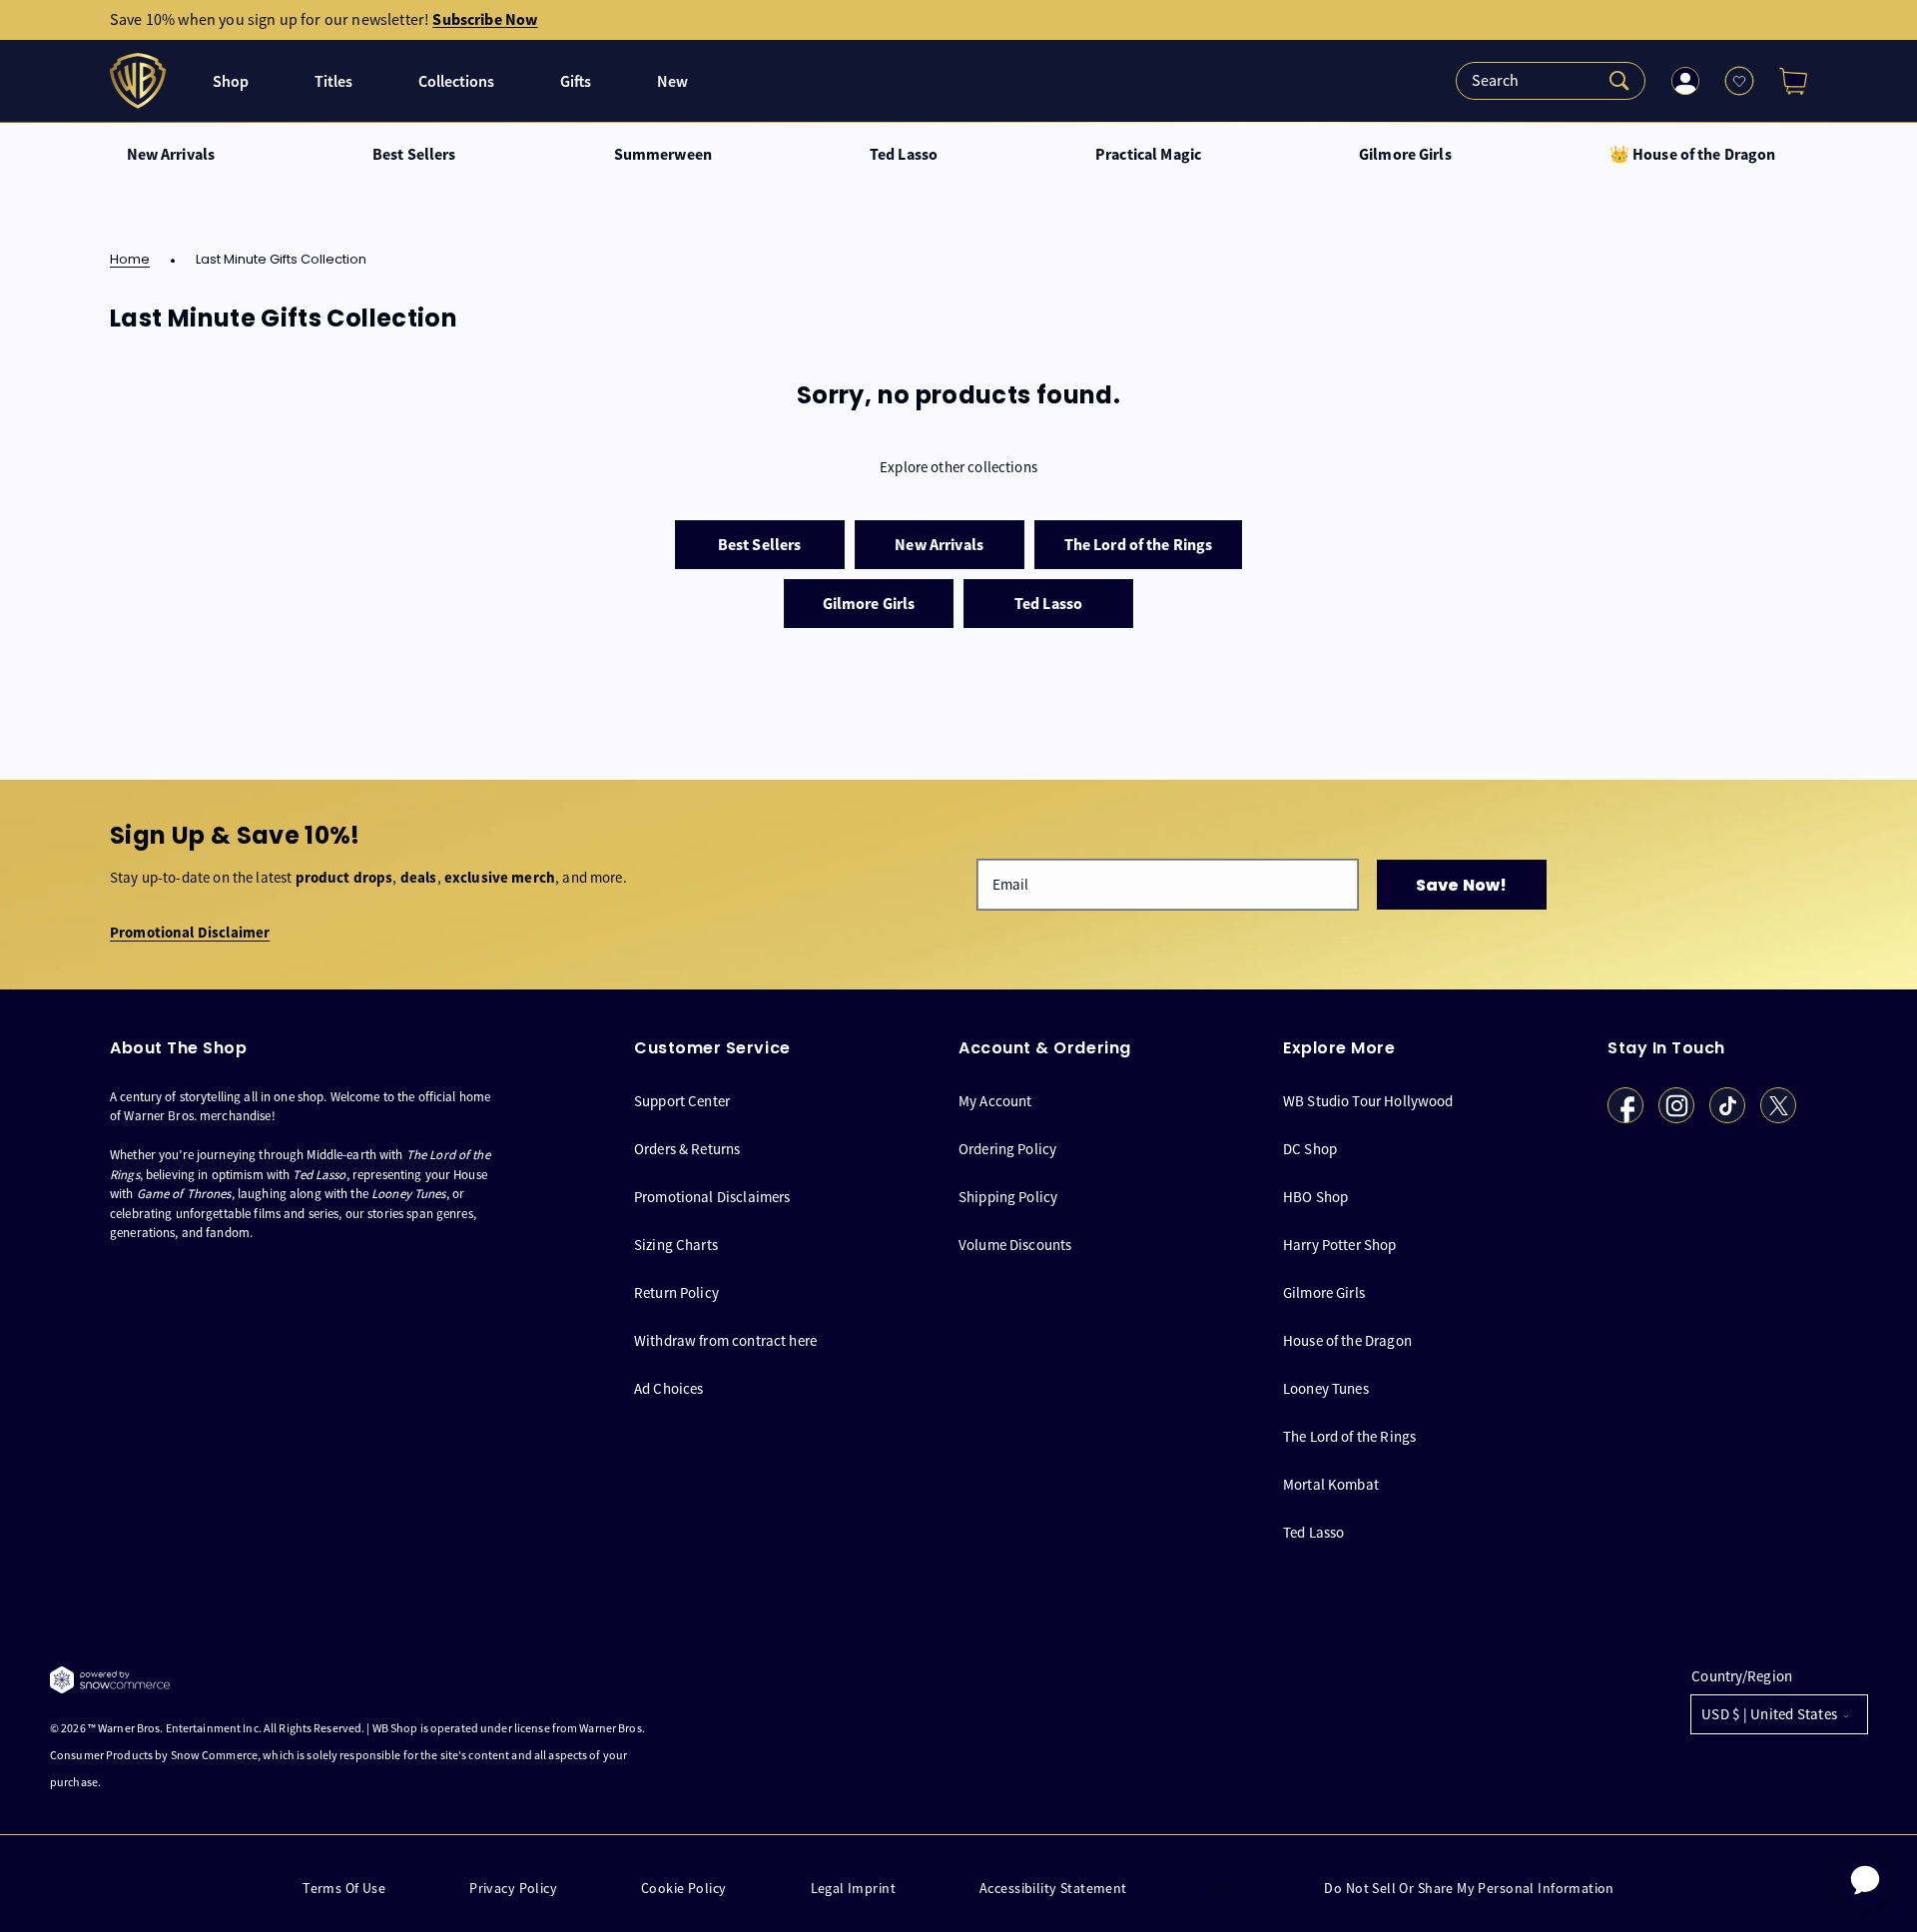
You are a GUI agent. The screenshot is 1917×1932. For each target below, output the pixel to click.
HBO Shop (1315, 1197)
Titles (333, 81)
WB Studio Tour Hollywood (1368, 1101)
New (672, 81)
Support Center (682, 1101)
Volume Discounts (1015, 1245)
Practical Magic (1148, 155)
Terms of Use (344, 1889)
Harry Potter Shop (1340, 1245)
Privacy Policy (513, 1889)
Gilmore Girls (1405, 155)
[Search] (1551, 81)
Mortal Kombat (1331, 1484)
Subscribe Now (485, 19)
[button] (1785, 81)
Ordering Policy (1007, 1149)
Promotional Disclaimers (712, 1197)
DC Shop (1310, 1149)
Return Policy (676, 1292)
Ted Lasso (904, 155)
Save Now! (1461, 885)
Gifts (576, 81)
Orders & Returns (687, 1149)
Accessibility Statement (1053, 1889)
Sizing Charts (676, 1245)
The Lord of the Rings (1349, 1436)
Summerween (663, 155)
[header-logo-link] (140, 81)
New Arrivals (171, 155)
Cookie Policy (683, 1889)
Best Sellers (414, 155)
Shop (231, 81)
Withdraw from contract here (725, 1340)
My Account (995, 1101)
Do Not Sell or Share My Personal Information (1469, 1889)
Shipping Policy (1008, 1197)
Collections (456, 81)
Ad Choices (669, 1388)
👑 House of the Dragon (1693, 155)
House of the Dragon (1347, 1340)
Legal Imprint (853, 1889)
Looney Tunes (1326, 1388)
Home (130, 260)
